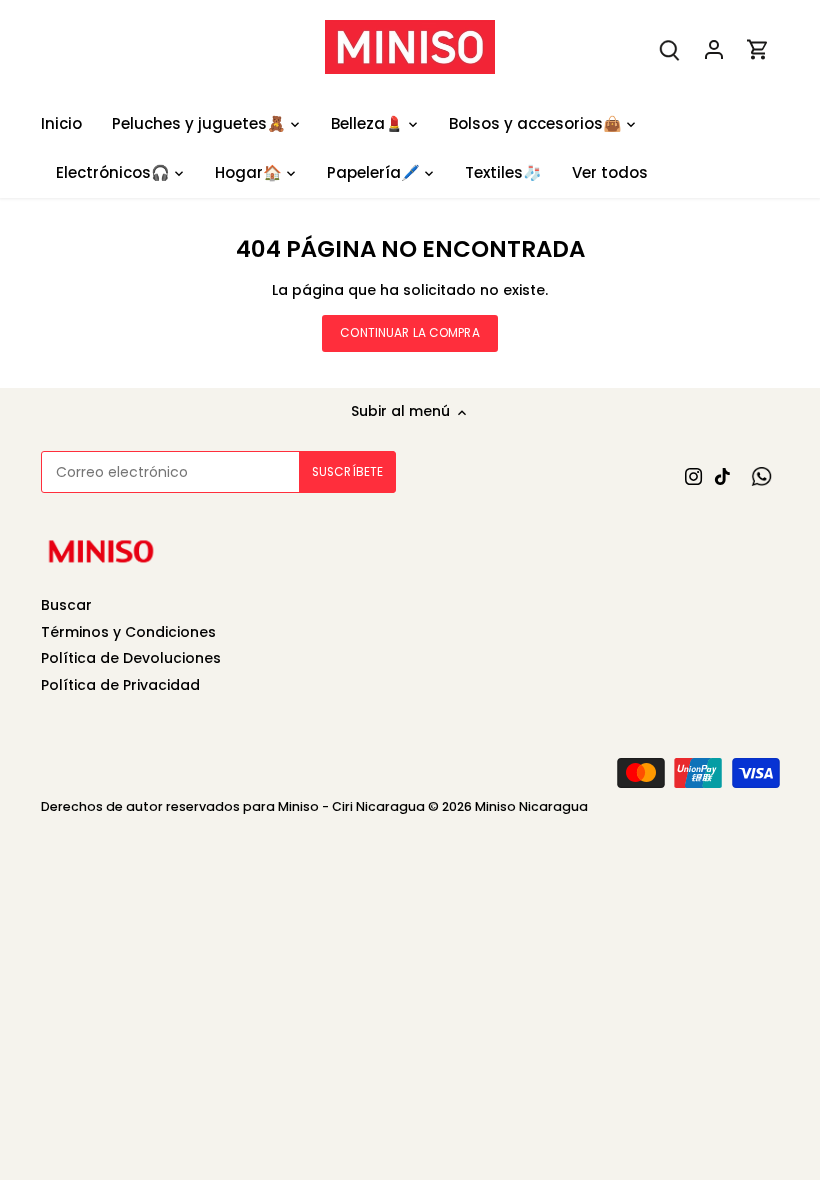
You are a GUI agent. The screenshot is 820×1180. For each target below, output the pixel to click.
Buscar (66, 605)
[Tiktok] (722, 477)
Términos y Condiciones (128, 632)
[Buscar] (670, 49)
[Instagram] (693, 477)
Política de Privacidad (120, 685)
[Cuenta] (714, 49)
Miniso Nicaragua (531, 806)
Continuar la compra (409, 333)
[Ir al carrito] (758, 49)
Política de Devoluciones (131, 658)
